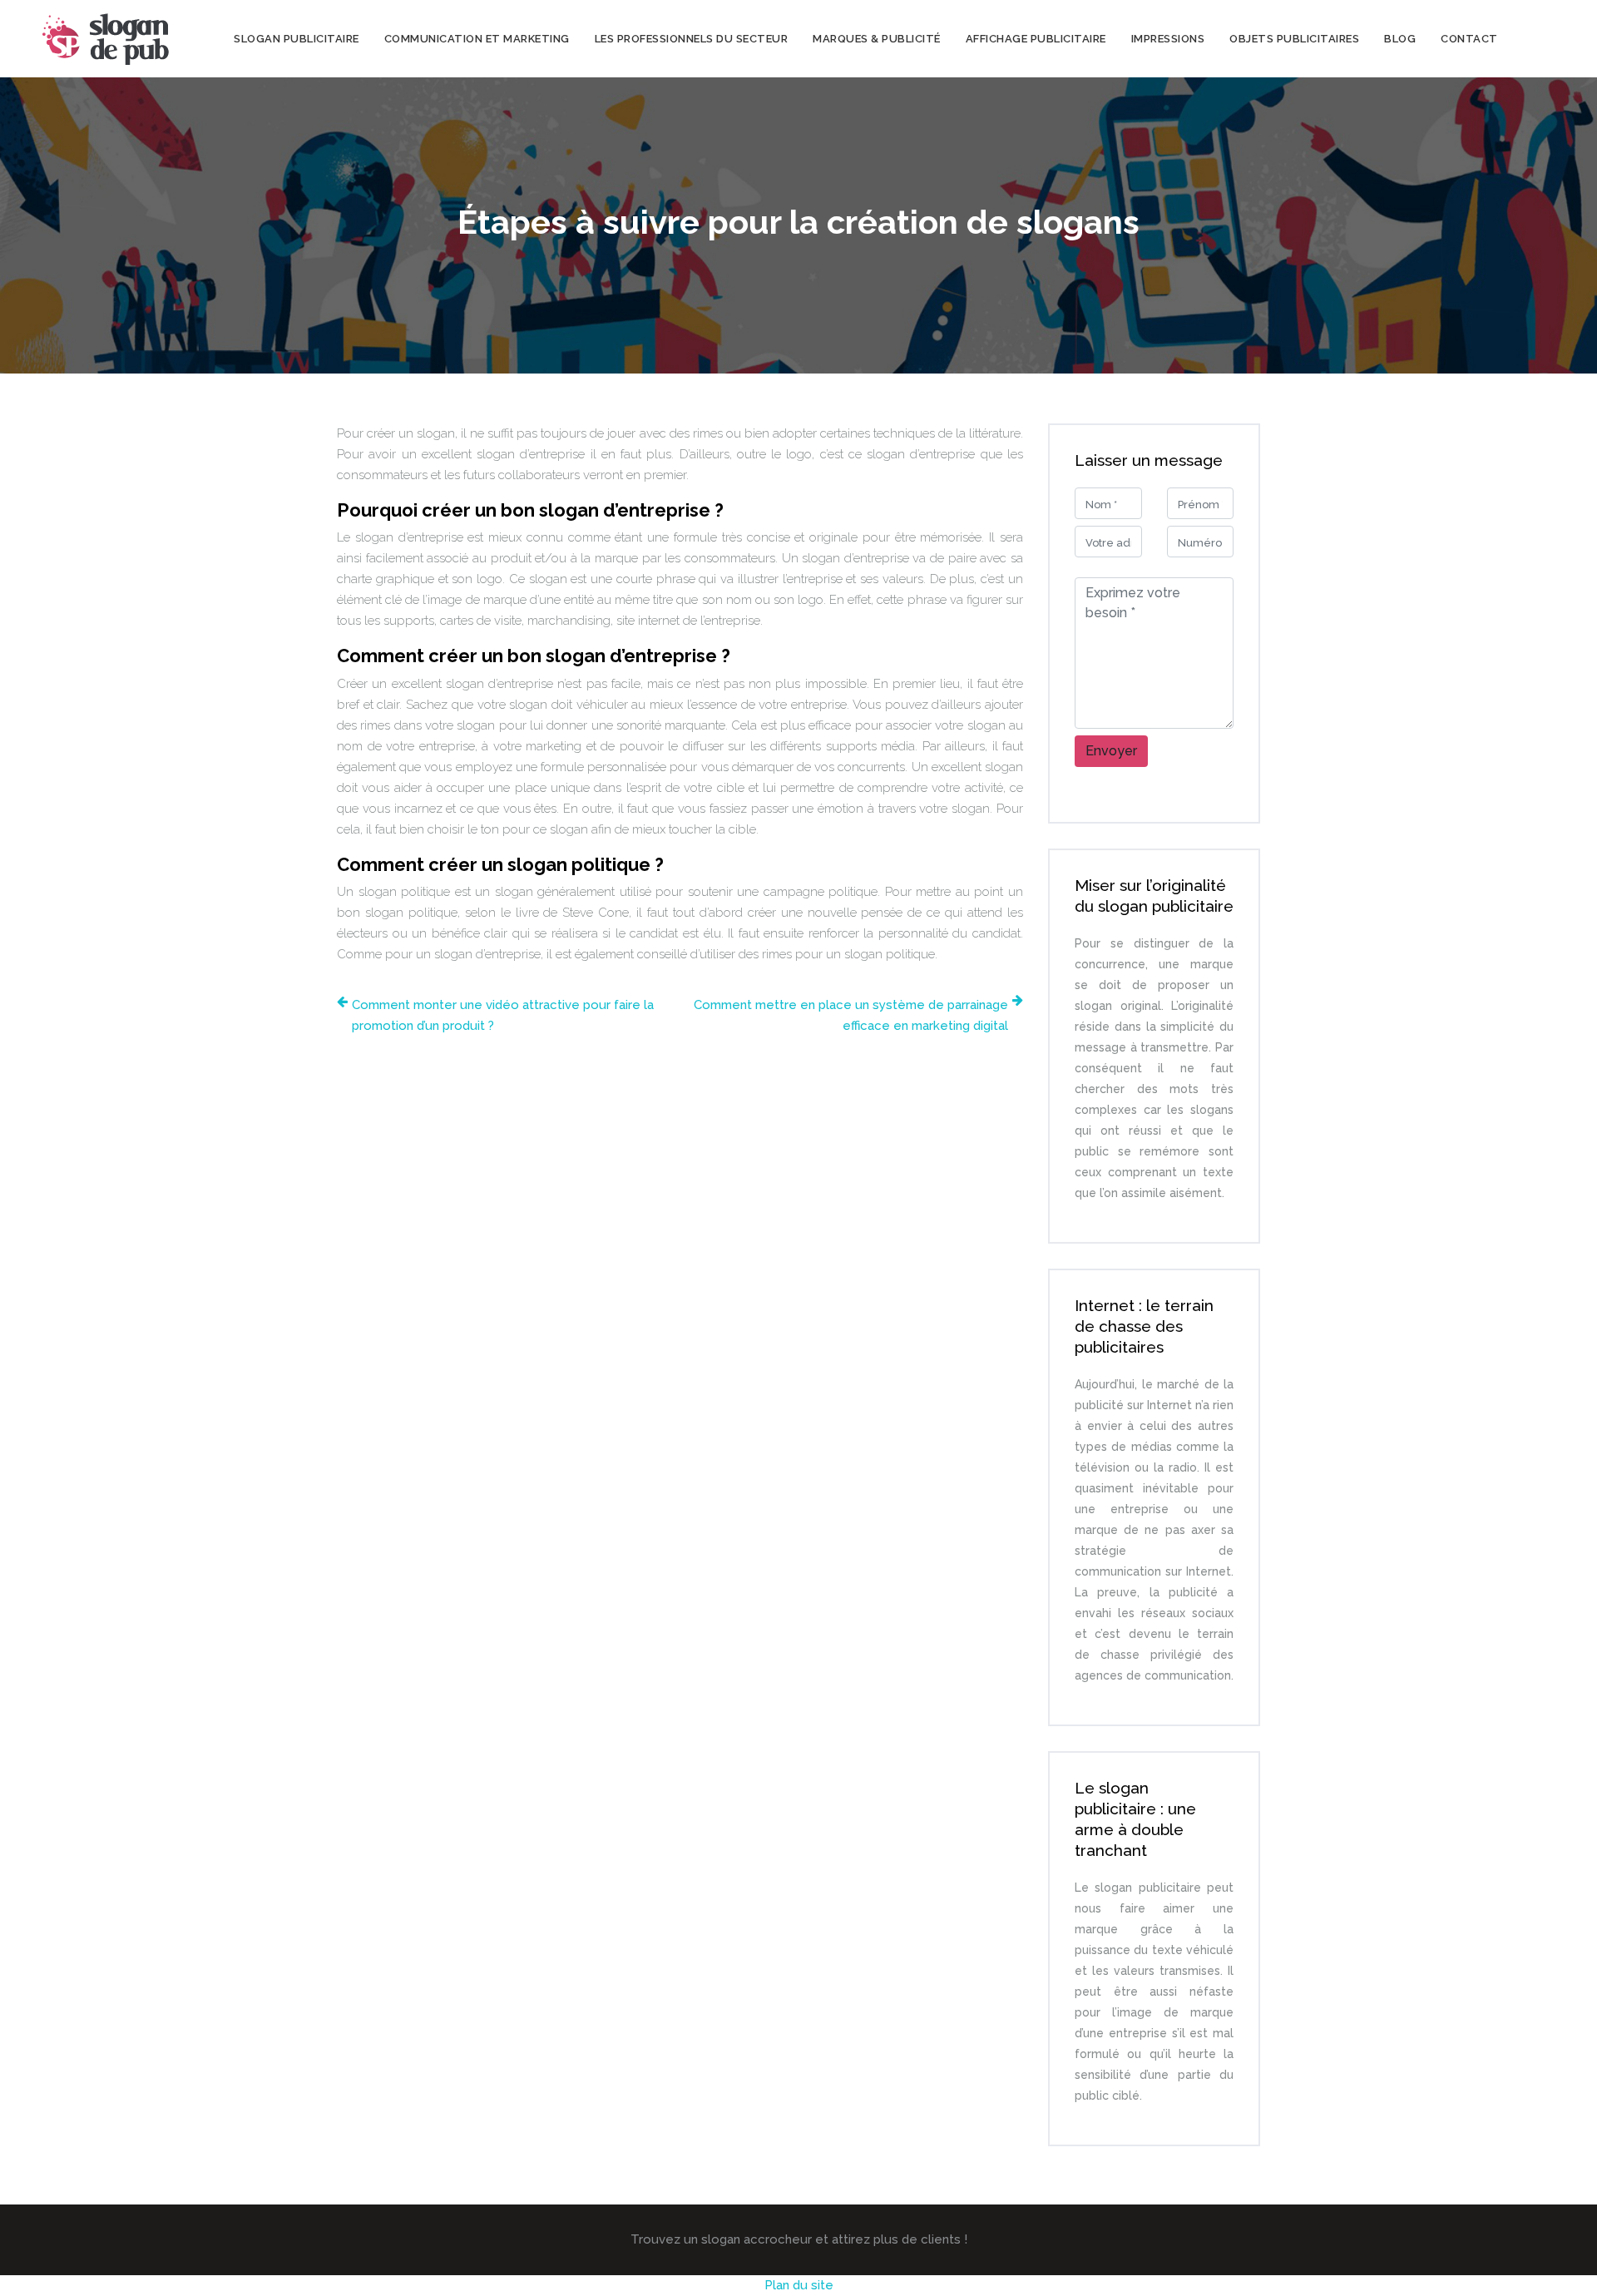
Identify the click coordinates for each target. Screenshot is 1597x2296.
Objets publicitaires (1294, 39)
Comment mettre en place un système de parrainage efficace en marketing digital (851, 1015)
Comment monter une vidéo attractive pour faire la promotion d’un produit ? (503, 1015)
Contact (1469, 39)
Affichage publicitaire (1036, 39)
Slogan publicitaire (297, 39)
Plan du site (799, 2285)
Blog (1400, 39)
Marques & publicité (877, 39)
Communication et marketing (477, 39)
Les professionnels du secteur (692, 39)
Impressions (1168, 39)
